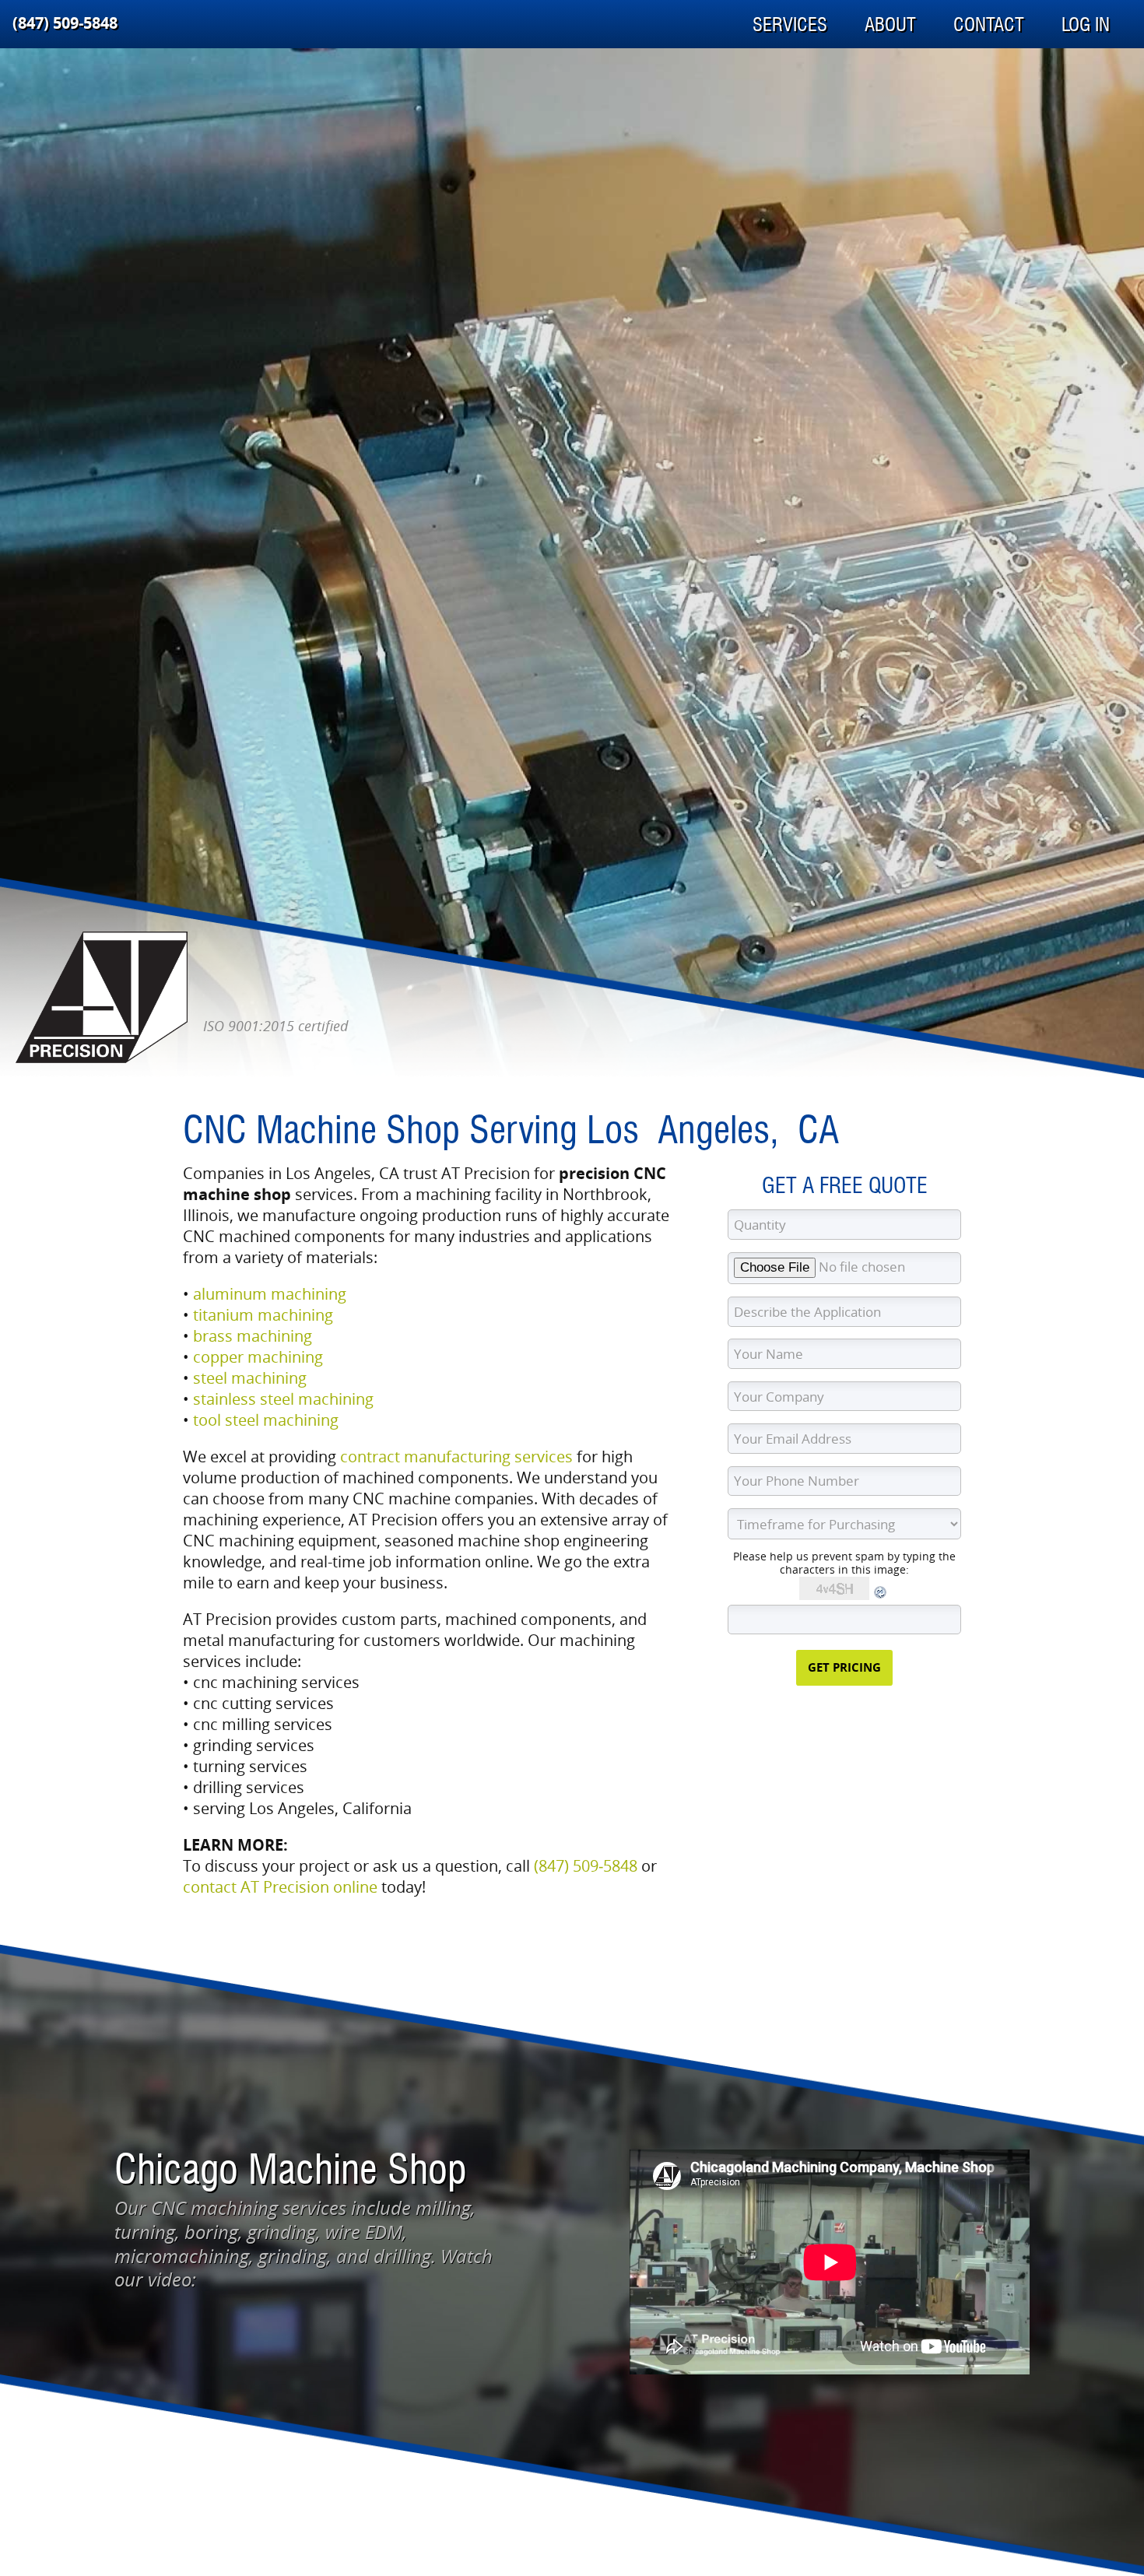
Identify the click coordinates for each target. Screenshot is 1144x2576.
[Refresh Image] (881, 1596)
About (890, 25)
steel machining (250, 1378)
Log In (1086, 25)
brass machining (253, 1336)
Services (790, 25)
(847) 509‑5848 (65, 23)
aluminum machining (270, 1294)
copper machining (258, 1357)
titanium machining (263, 1315)
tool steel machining (266, 1420)
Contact (989, 25)
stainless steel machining (283, 1399)
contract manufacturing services (456, 1456)
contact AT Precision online (280, 1887)
